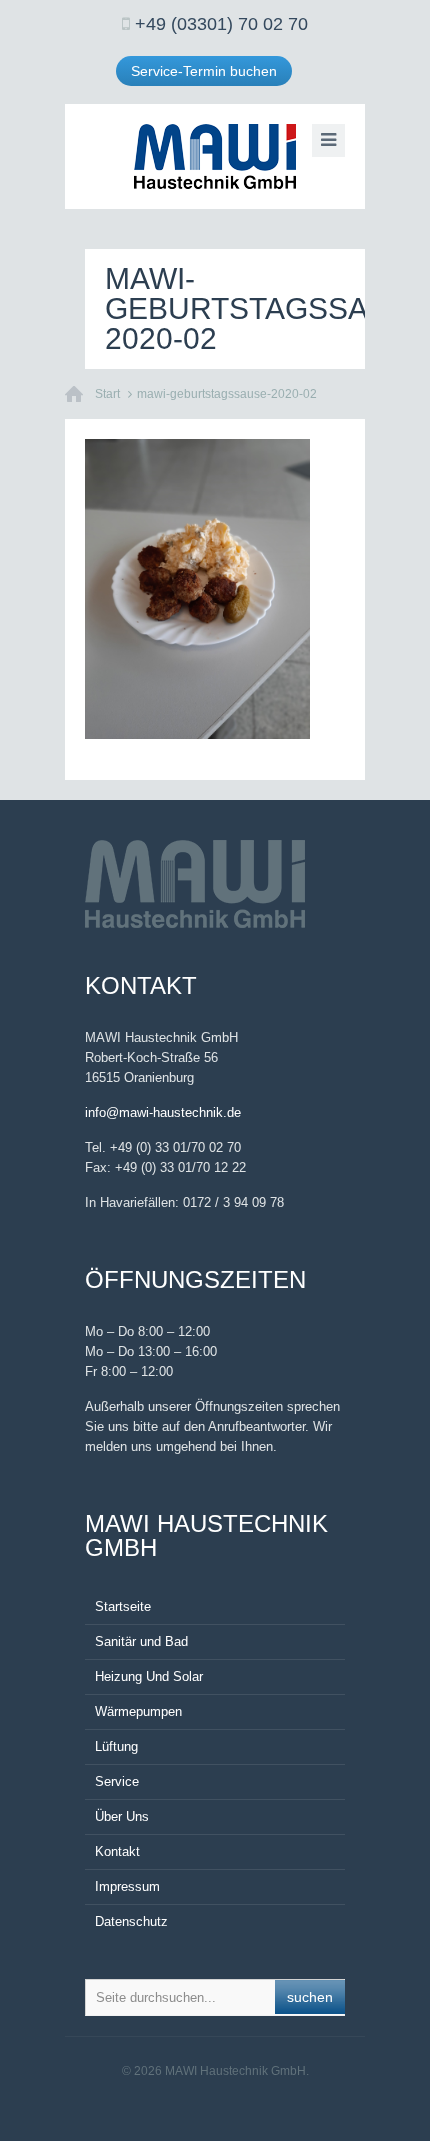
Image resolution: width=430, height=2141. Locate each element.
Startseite (123, 1606)
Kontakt (117, 1851)
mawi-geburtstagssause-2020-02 (227, 394)
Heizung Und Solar (149, 1676)
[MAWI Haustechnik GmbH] (215, 156)
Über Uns (122, 1816)
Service (117, 1781)
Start (107, 394)
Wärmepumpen (138, 1711)
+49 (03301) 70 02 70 (221, 24)
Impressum (127, 1886)
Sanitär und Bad (141, 1641)
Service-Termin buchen (204, 71)
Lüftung (116, 1746)
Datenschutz (131, 1921)
